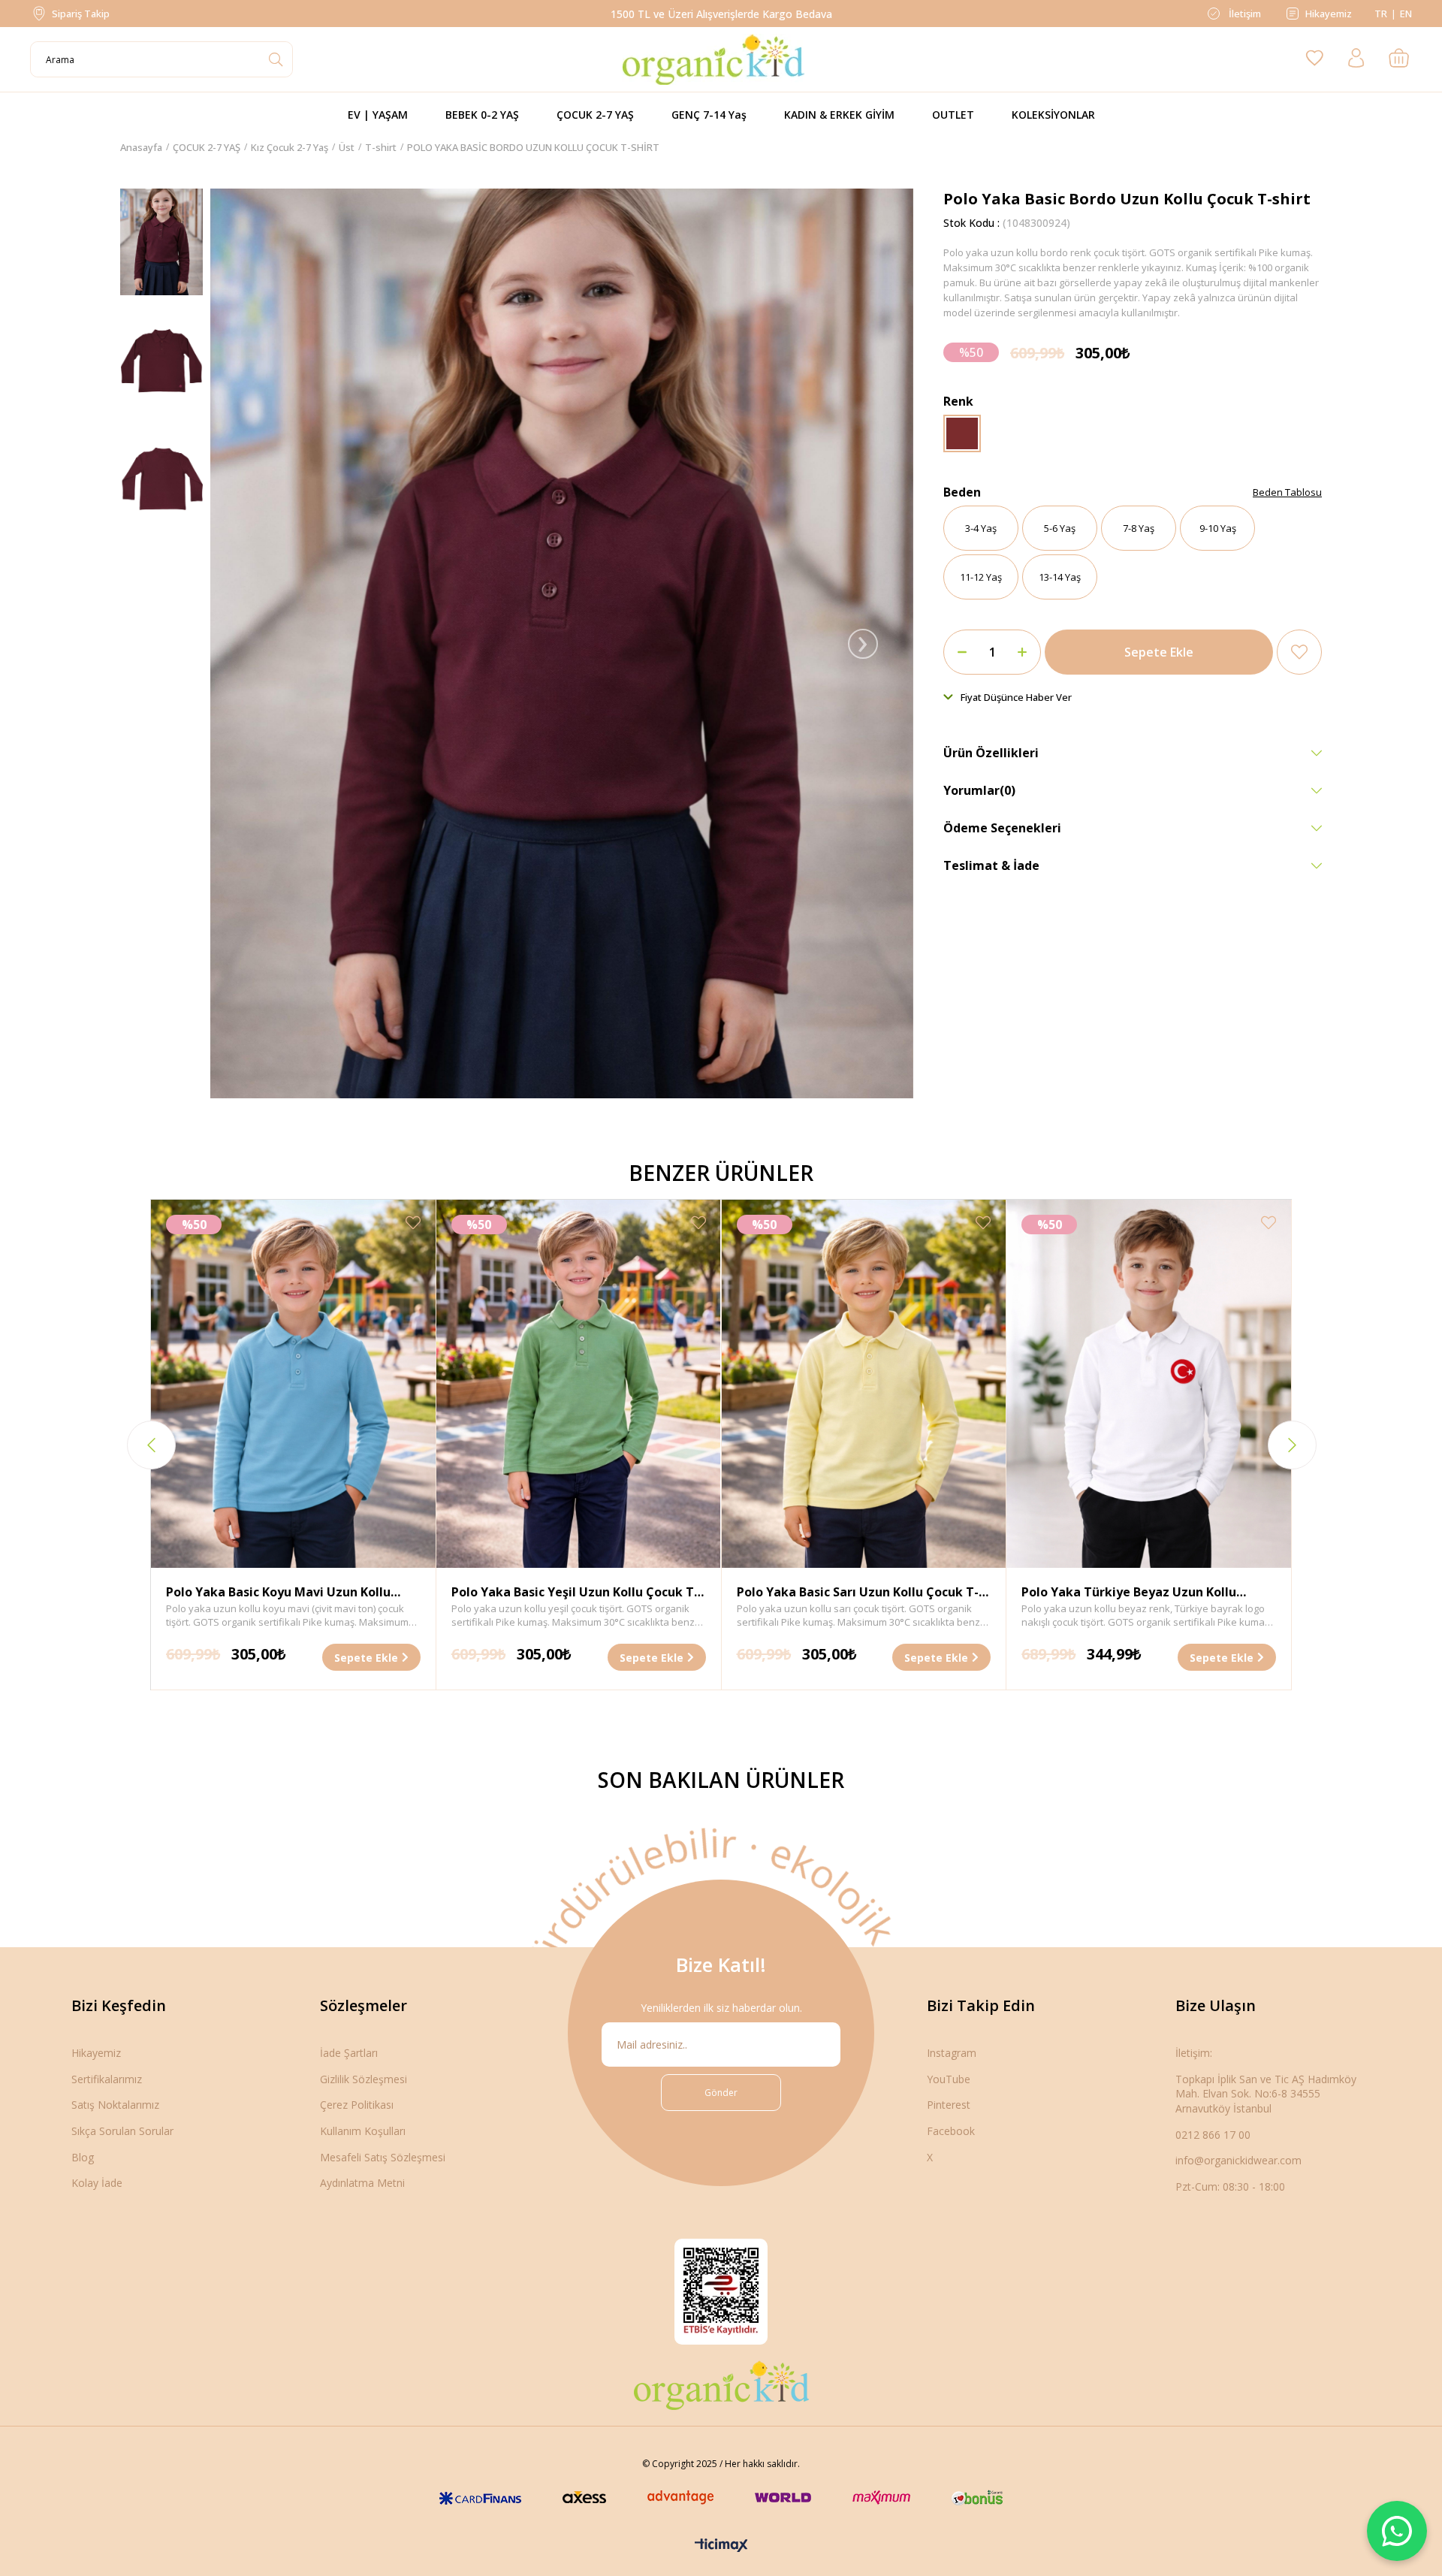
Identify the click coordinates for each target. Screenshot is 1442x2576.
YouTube (949, 2079)
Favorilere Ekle (413, 1223)
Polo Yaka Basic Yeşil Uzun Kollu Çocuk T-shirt (575, 1593)
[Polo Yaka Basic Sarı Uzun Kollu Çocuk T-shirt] (864, 1384)
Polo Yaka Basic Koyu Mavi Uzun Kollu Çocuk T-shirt (278, 1593)
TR (1381, 14)
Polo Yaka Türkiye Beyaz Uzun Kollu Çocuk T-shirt (1129, 1593)
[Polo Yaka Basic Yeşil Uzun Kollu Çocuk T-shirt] (579, 1384)
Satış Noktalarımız (115, 2105)
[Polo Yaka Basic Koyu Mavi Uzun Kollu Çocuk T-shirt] (293, 1384)
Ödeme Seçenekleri (1002, 828)
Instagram (952, 2053)
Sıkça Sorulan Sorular (122, 2131)
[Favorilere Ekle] (1299, 652)
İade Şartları (349, 2053)
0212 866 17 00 (1213, 2135)
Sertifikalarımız (107, 2079)
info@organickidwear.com (1238, 2160)
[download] (721, 2292)
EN (1406, 14)
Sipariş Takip (81, 14)
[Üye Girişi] (1356, 59)
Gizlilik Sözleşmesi (364, 2079)
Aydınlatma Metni (362, 2183)
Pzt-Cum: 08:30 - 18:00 (1230, 2186)
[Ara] (275, 59)
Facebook (951, 2131)
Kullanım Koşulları (363, 2131)
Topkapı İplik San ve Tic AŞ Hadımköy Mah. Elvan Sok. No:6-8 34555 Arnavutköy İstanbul (1266, 2094)
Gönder (721, 2093)
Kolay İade (97, 2183)
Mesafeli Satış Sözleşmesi (383, 2157)
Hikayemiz (1329, 14)
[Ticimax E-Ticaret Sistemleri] (721, 2546)
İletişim (1244, 14)
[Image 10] (721, 2385)
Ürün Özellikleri (991, 753)
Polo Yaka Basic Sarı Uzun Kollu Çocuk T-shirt (858, 1593)
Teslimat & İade (991, 865)
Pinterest (949, 2105)
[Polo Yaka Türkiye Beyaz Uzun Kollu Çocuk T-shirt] (1149, 1384)
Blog (83, 2157)
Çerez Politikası (357, 2105)
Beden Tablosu (1287, 492)
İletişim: (1194, 2053)
